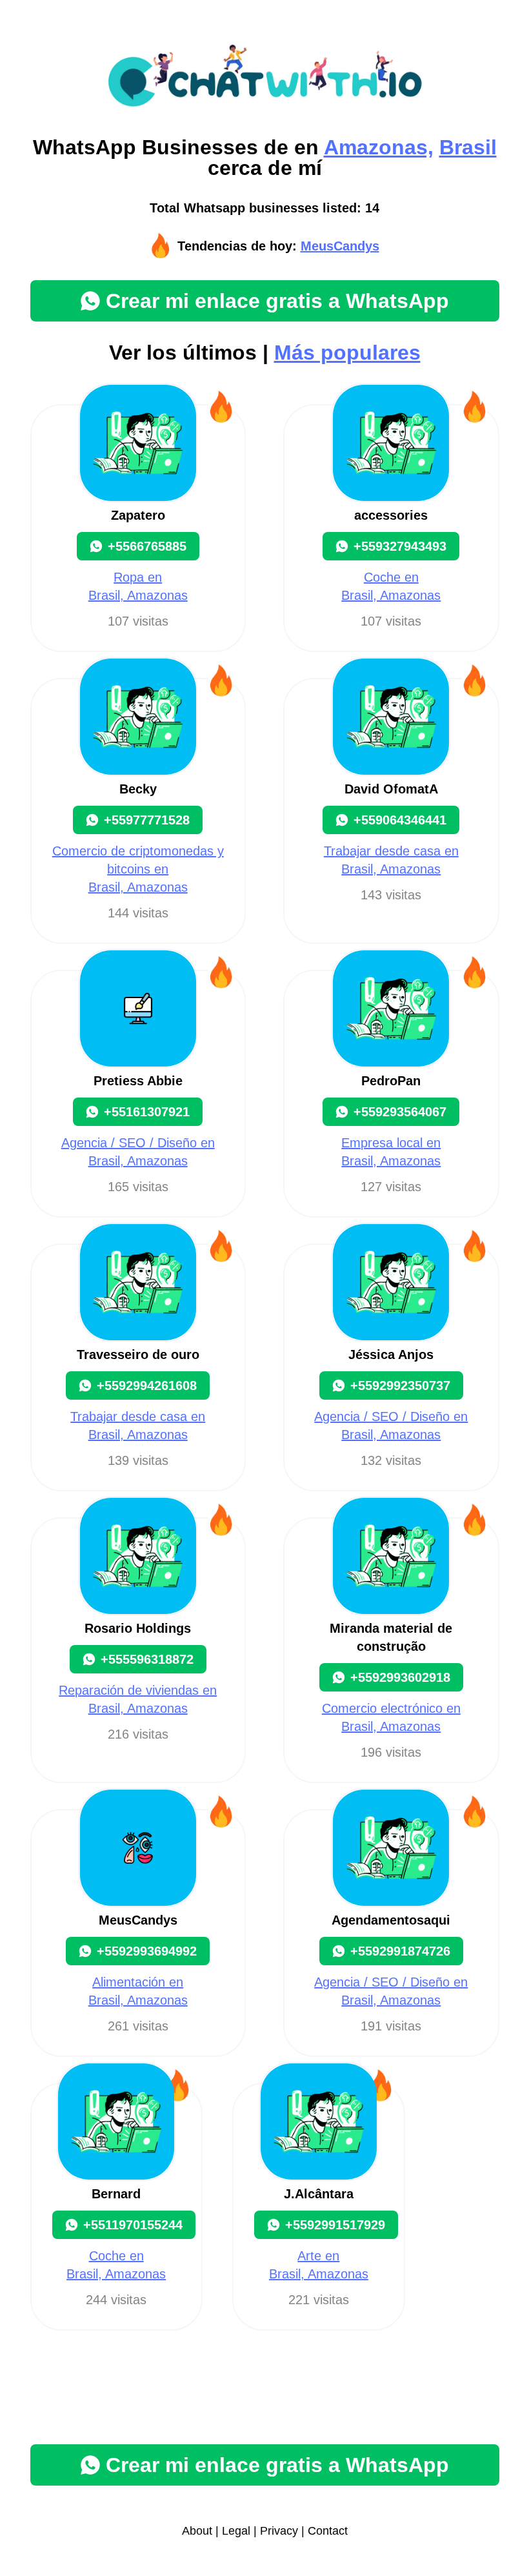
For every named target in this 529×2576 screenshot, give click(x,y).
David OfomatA (391, 789)
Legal (236, 2531)
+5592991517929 (335, 2225)
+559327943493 (400, 546)
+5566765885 (147, 546)
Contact (328, 2531)
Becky (138, 789)
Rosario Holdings (138, 1628)
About (197, 2531)
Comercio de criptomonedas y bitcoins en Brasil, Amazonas (138, 869)
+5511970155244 (133, 2225)
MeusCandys (340, 246)
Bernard (116, 2194)
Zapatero (138, 515)
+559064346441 (400, 820)
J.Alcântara (319, 2194)
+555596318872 (147, 1659)
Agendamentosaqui (391, 1920)
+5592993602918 (400, 1677)
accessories (391, 515)
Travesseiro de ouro (138, 1354)
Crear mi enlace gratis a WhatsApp (277, 301)
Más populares (347, 353)
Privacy (279, 2531)
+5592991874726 (400, 1951)
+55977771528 (147, 820)
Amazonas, (379, 147)
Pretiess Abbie (138, 1081)
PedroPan (391, 1081)
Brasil (468, 147)
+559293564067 (400, 1112)
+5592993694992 (147, 1951)
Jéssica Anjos (391, 1354)
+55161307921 (147, 1112)
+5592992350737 (400, 1385)
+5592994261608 (147, 1385)
